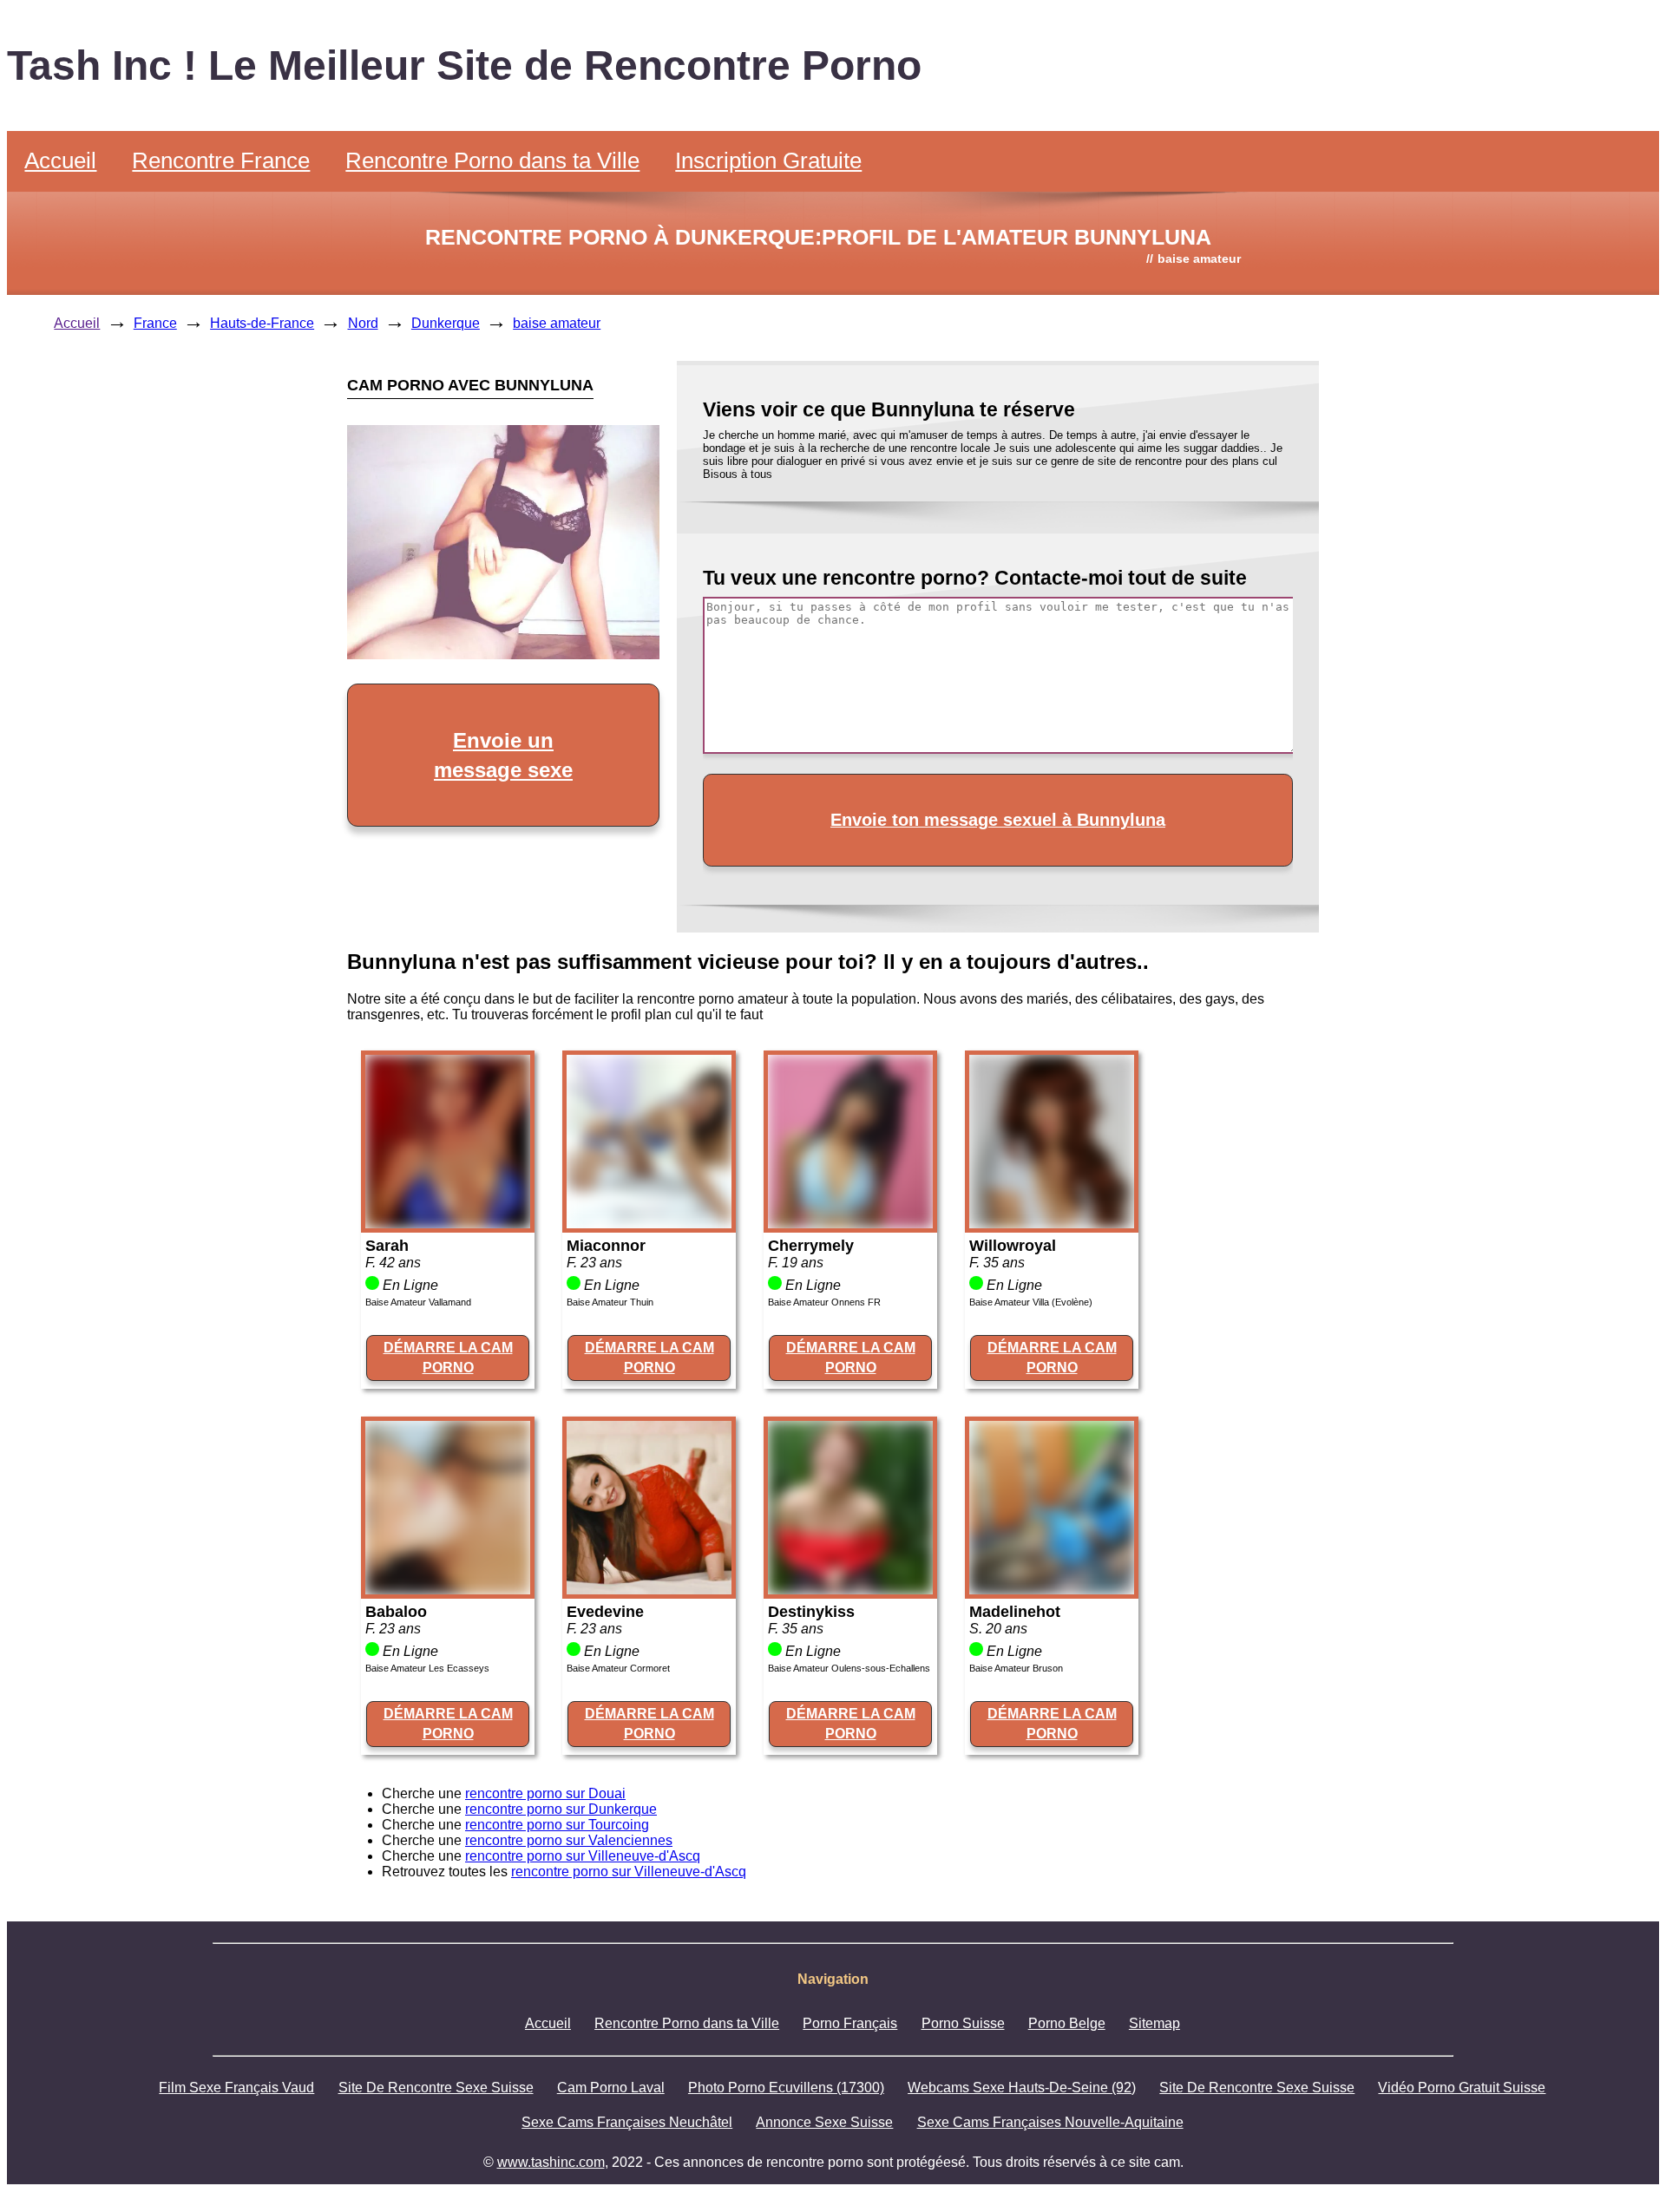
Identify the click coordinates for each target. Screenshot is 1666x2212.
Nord (363, 323)
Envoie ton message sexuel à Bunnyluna (998, 820)
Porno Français (850, 2023)
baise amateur (557, 323)
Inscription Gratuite (768, 160)
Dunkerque (446, 323)
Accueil (60, 160)
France (155, 323)
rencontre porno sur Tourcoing (557, 1825)
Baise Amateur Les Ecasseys (427, 1668)
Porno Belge (1067, 2023)
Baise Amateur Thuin (610, 1302)
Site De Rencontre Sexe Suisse (436, 2088)
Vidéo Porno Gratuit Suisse (1462, 2088)
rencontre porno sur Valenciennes (569, 1840)
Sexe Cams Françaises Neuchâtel (627, 2122)
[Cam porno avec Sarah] (448, 1224)
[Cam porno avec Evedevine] (649, 1590)
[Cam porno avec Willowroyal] (1052, 1224)
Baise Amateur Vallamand (418, 1302)
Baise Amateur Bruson (1016, 1668)
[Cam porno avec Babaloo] (448, 1590)
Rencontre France (221, 160)
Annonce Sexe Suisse (824, 2122)
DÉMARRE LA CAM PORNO (448, 1357)
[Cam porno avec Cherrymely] (850, 1224)
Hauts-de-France (262, 323)
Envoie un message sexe (503, 755)
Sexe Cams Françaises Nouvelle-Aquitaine (1050, 2122)
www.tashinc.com (551, 2162)
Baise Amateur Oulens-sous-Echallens (849, 1668)
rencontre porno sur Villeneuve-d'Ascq (583, 1856)
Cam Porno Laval (611, 2088)
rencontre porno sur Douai (545, 1793)
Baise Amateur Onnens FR (824, 1302)
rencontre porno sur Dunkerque (561, 1809)
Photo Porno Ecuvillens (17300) (786, 2088)
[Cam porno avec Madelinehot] (1052, 1590)
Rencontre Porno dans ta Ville (492, 160)
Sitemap (1154, 2023)
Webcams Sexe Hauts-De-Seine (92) (1022, 2088)
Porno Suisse (963, 2023)
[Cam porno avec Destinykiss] (850, 1590)
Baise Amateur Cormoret (618, 1668)
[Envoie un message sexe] (503, 654)
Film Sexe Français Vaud (236, 2088)
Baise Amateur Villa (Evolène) (1031, 1302)
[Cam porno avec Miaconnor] (649, 1224)
